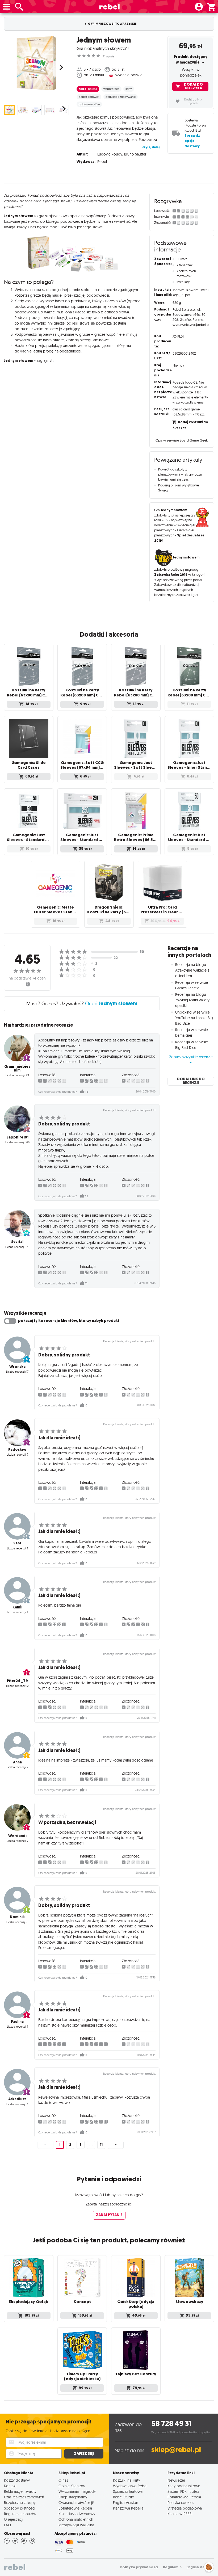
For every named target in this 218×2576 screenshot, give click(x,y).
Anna (17, 1762)
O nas (63, 2480)
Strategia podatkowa (185, 2508)
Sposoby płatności (20, 2508)
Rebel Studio (124, 2497)
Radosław (17, 1450)
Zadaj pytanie (109, 2215)
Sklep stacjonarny (73, 2497)
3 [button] (81, 2145)
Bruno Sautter (135, 154)
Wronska (17, 1367)
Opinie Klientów (72, 2486)
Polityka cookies (181, 2503)
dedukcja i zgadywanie (121, 97)
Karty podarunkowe (184, 2486)
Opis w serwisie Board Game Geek (182, 440)
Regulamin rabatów (20, 2514)
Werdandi (17, 1836)
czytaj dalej (151, 147)
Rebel (102, 162)
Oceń (111, 1003)
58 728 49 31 (171, 2424)
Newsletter (176, 2480)
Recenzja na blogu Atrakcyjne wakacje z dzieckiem (192, 970)
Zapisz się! (84, 2454)
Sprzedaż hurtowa (128, 2491)
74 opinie (108, 56)
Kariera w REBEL (180, 2514)
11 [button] (101, 2145)
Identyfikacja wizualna (76, 2525)
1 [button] (60, 2145)
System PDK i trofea (183, 2491)
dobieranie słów (89, 104)
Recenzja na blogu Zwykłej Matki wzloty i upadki (193, 1000)
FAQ (7, 2525)
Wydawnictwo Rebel (130, 2486)
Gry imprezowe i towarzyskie (112, 24)
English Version (126, 2503)
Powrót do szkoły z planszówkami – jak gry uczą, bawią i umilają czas (180, 474)
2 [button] (70, 2145)
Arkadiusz (17, 2099)
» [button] (116, 2145)
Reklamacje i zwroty (20, 2491)
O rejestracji (14, 2519)
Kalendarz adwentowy (77, 2514)
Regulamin (172, 2567)
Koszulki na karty (127, 2480)
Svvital (17, 1242)
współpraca (111, 89)
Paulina (17, 2022)
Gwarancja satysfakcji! (76, 2503)
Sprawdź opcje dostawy (192, 141)
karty (129, 89)
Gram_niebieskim (17, 1068)
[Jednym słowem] (36, 63)
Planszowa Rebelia (128, 2508)
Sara (17, 1543)
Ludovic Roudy (110, 154)
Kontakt (10, 2486)
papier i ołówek (89, 97)
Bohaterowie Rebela (75, 2508)
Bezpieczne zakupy (20, 2503)
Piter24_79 (17, 1681)
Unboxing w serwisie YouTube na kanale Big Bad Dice (194, 1018)
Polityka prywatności (139, 2567)
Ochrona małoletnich (76, 2519)
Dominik (17, 1917)
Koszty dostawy (17, 2480)
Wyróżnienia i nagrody (77, 2491)
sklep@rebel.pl (176, 2450)
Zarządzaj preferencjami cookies (209, 2566)
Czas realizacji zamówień (24, 2497)
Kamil (17, 1607)
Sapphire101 (17, 1137)
